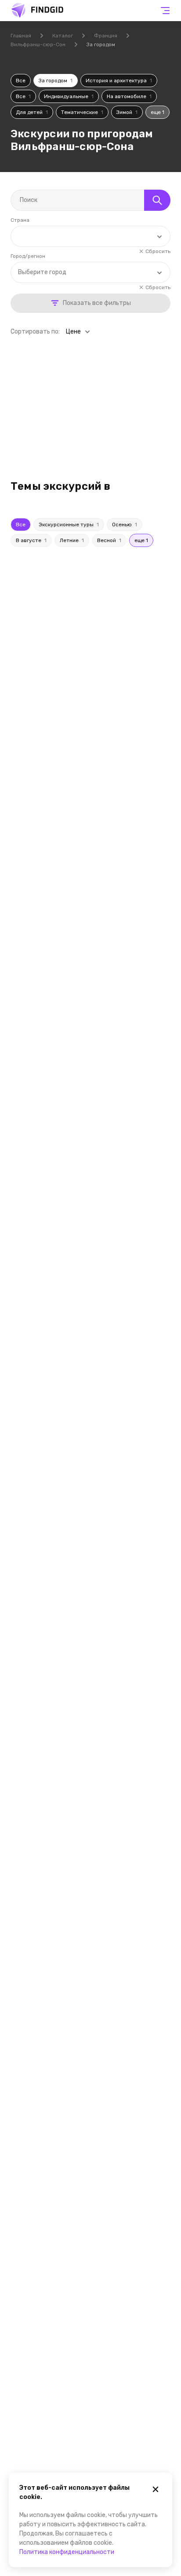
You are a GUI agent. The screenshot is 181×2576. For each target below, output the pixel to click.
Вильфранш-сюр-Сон (38, 44)
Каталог (63, 36)
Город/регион (28, 256)
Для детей (32, 112)
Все (21, 81)
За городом (56, 81)
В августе (31, 540)
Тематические (82, 112)
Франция (106, 36)
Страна (20, 220)
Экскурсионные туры (69, 525)
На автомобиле (129, 96)
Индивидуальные (69, 96)
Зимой (127, 112)
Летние (72, 540)
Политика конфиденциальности (67, 2552)
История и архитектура (119, 81)
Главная (21, 36)
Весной (109, 540)
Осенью (125, 525)
